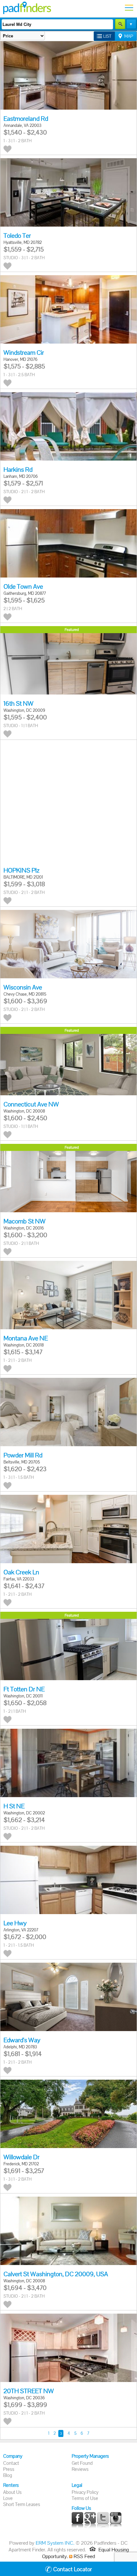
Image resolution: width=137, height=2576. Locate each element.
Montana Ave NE (26, 1338)
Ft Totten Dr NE (24, 1689)
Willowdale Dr (22, 2157)
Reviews (80, 2469)
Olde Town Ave (23, 586)
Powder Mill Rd (23, 1455)
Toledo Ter (17, 236)
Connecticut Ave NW (31, 1104)
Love (8, 2498)
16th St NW (18, 703)
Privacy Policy (85, 2492)
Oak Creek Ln (21, 1572)
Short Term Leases (22, 2504)
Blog (8, 2475)
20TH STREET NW (29, 2391)
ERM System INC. (55, 2543)
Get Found (82, 2463)
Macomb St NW (25, 1221)
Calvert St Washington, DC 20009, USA (56, 2274)
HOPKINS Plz (22, 870)
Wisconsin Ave (23, 987)
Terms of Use (85, 2498)
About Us (12, 2492)
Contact (11, 2463)
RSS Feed (84, 2556)
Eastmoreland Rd (26, 119)
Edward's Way (22, 2040)
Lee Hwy (15, 1923)
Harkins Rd (18, 469)
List (107, 36)
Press (9, 2469)
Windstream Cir (24, 353)
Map (129, 36)
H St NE (14, 1806)
